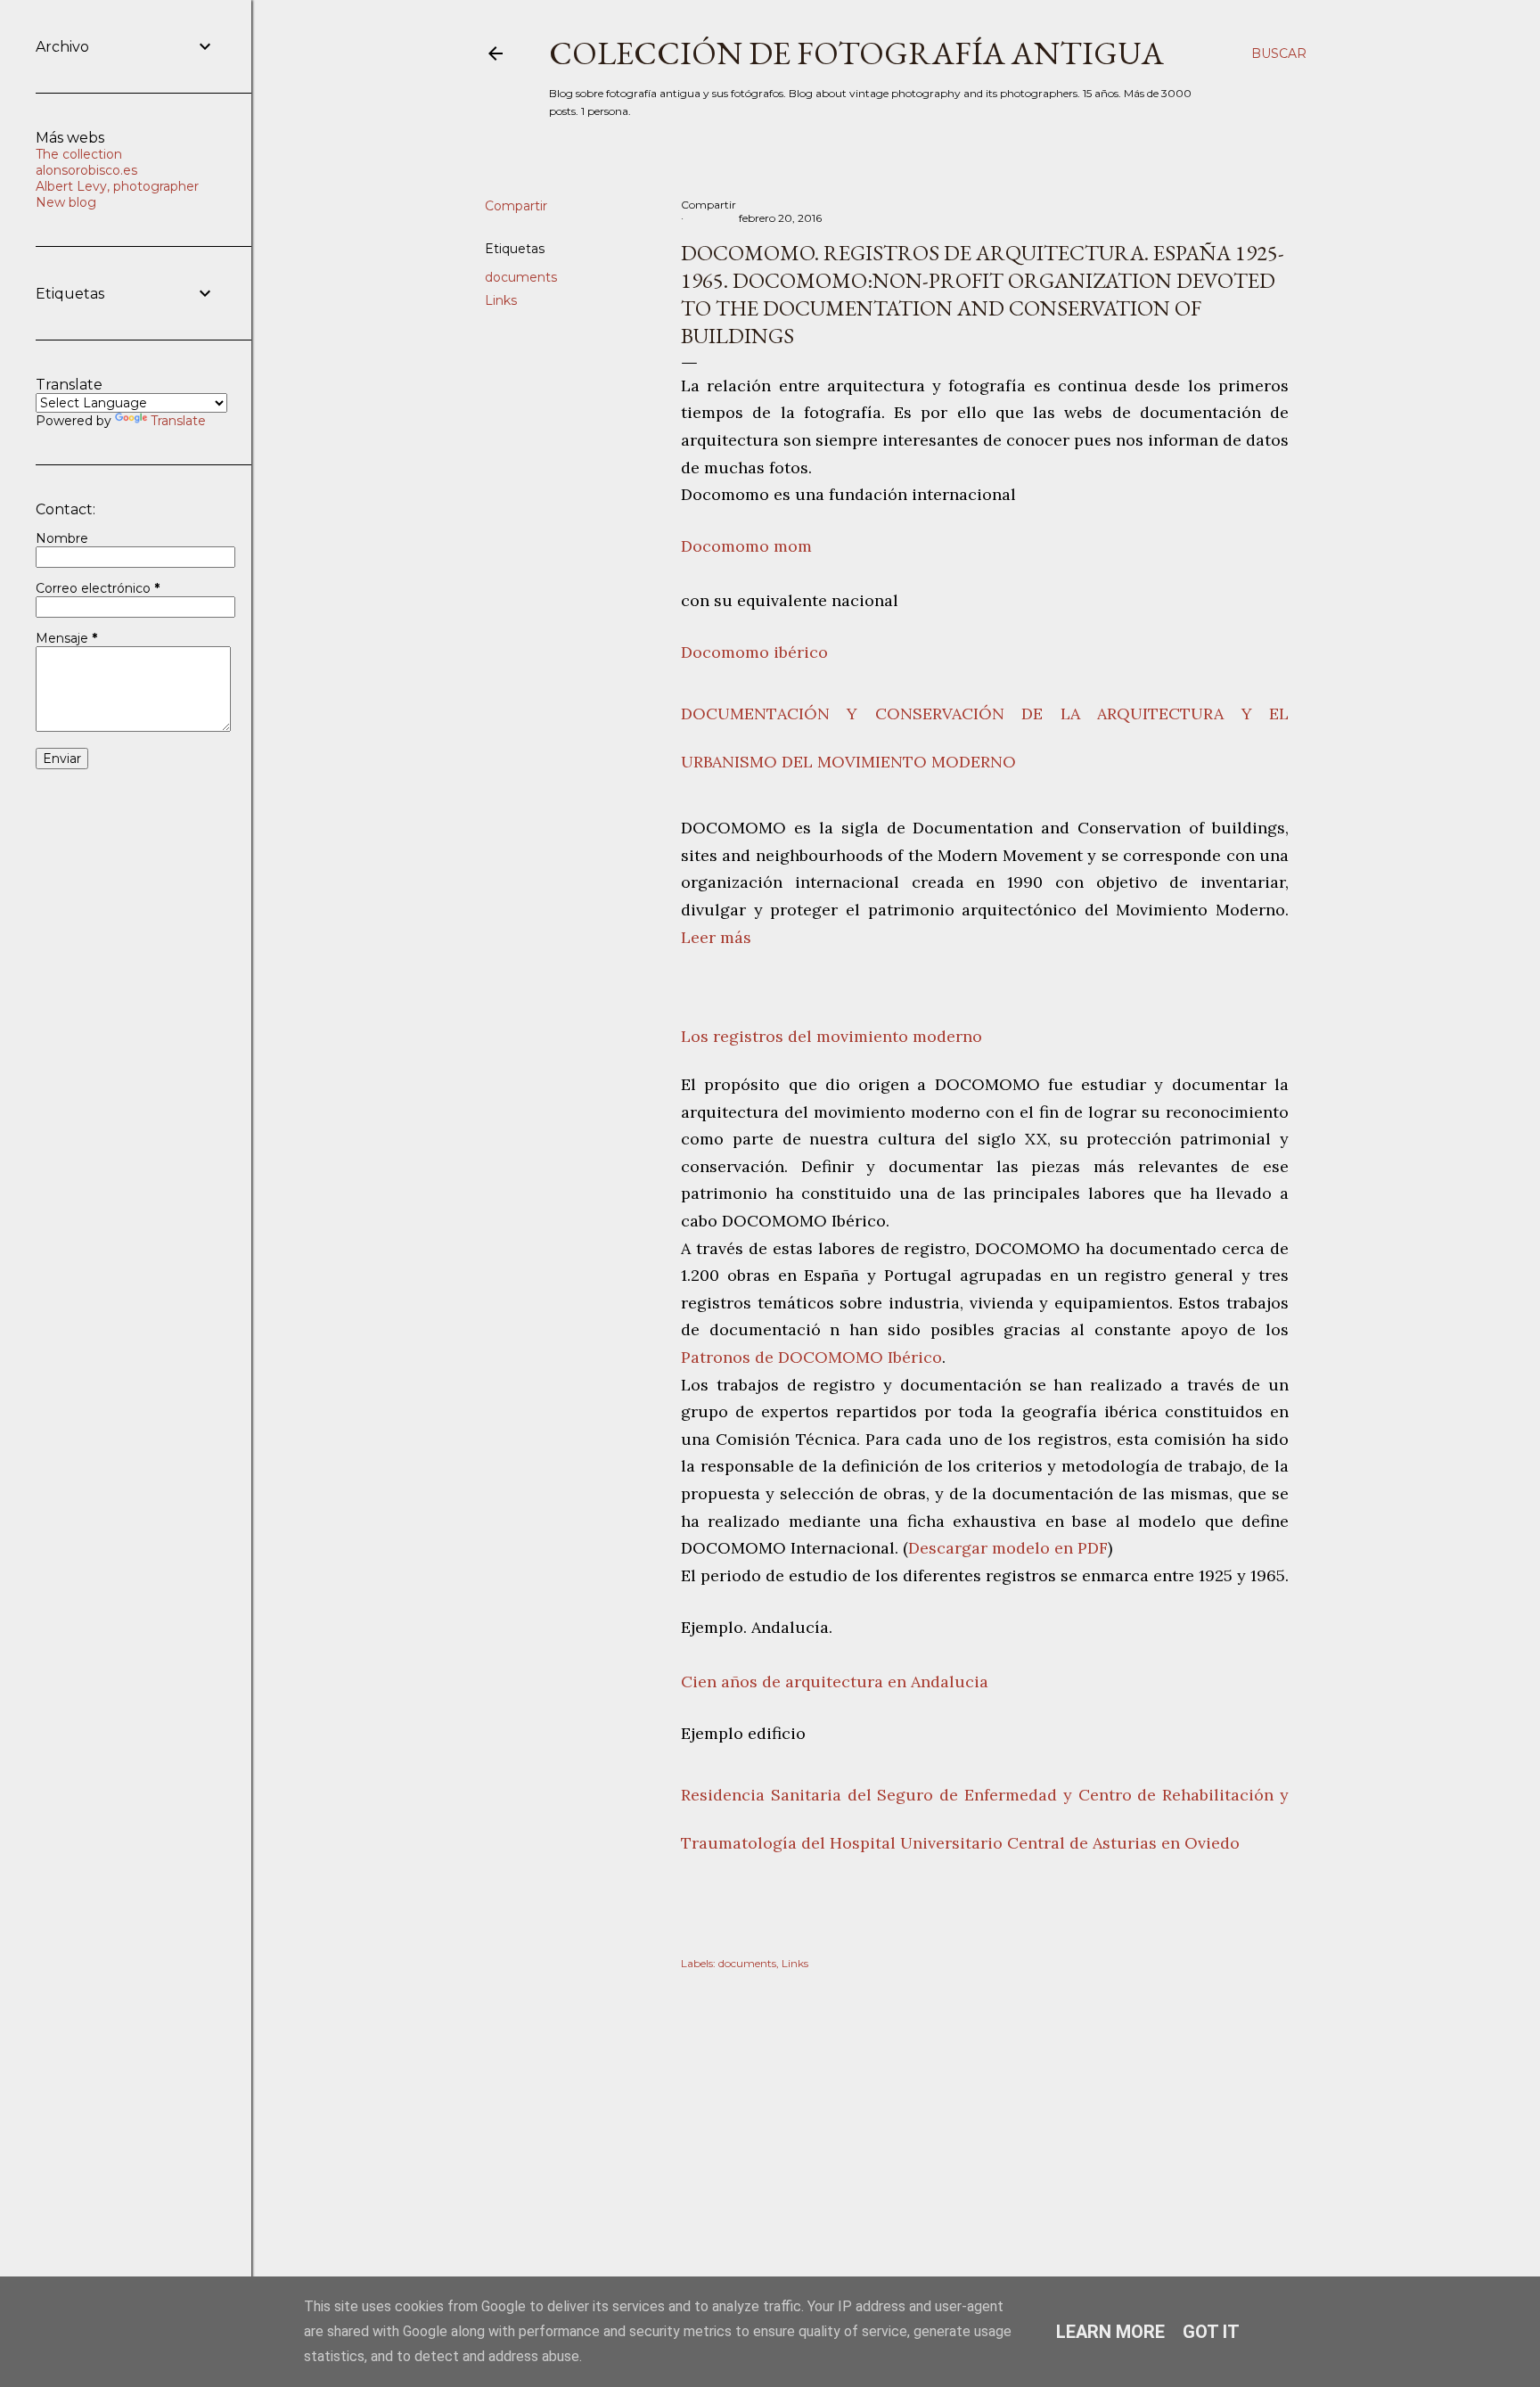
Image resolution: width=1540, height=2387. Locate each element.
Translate (178, 421)
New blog (66, 202)
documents (521, 277)
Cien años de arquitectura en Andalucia (837, 1682)
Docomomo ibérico (754, 652)
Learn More (1110, 2332)
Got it (1211, 2332)
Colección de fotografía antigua (856, 53)
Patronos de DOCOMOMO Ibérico (811, 1357)
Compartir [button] (516, 206)
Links (501, 300)
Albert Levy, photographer (117, 186)
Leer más (716, 937)
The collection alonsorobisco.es (86, 162)
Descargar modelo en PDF (1008, 1548)
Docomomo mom (746, 546)
